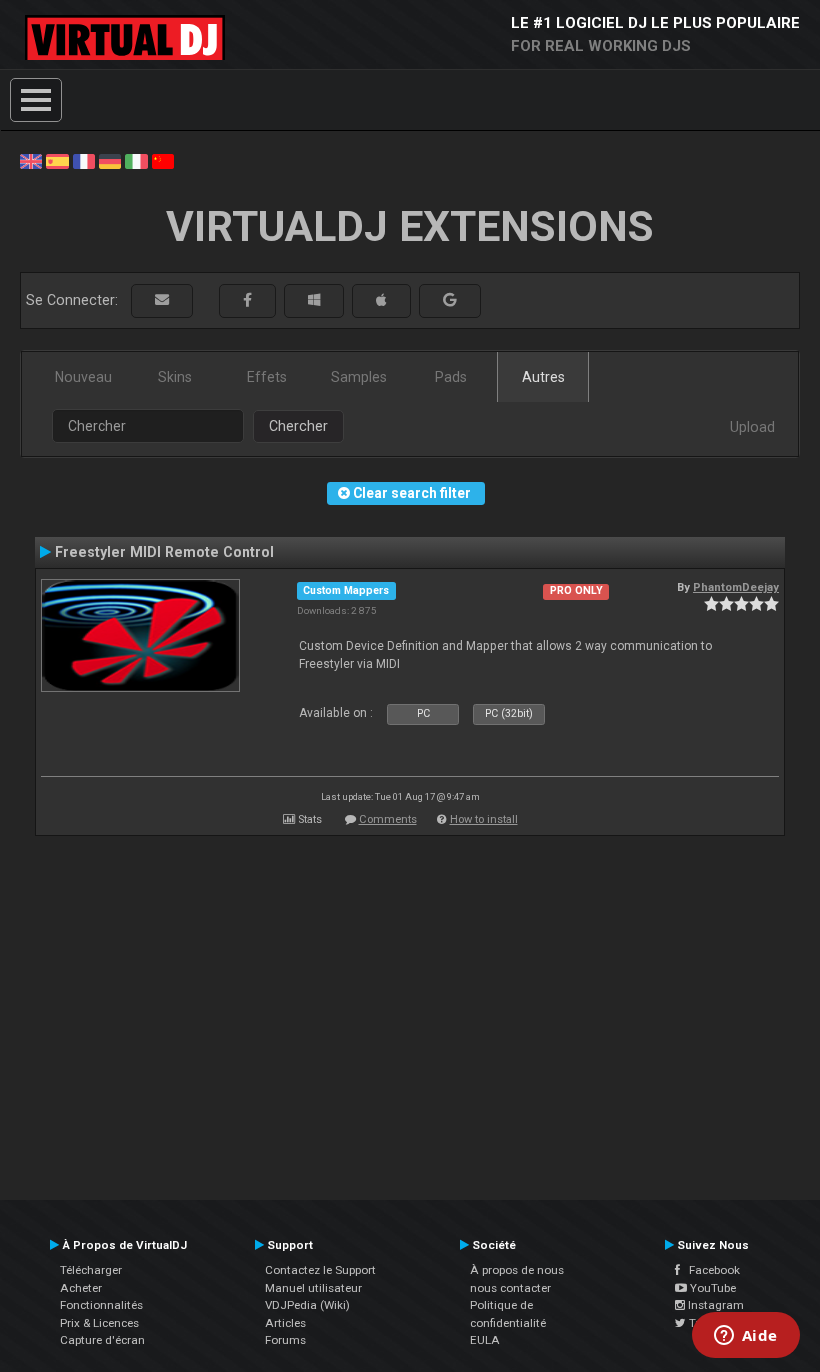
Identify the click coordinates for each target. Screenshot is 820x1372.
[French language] (84, 160)
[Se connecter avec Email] (162, 300)
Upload (752, 427)
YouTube (711, 1288)
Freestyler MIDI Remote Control (164, 552)
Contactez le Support (320, 1270)
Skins (175, 377)
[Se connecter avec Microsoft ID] (314, 300)
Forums (285, 1340)
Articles (285, 1323)
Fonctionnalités (101, 1305)
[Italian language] (136, 160)
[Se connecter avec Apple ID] (381, 300)
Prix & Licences (99, 1323)
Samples (359, 377)
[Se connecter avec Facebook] (247, 300)
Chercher (298, 426)
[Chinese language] (163, 160)
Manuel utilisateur (313, 1288)
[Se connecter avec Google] (450, 300)
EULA (485, 1340)
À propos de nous (517, 1270)
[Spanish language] (57, 160)
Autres (543, 377)
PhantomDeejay (736, 587)
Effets (267, 377)
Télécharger (91, 1270)
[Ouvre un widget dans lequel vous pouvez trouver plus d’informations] (745, 1337)
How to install (484, 819)
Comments (388, 819)
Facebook (710, 1270)
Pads (451, 377)
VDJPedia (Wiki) (307, 1305)
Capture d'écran (102, 1340)
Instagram (714, 1305)
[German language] (110, 160)
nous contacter (510, 1288)
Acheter (81, 1288)
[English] (31, 160)
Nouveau (83, 377)
